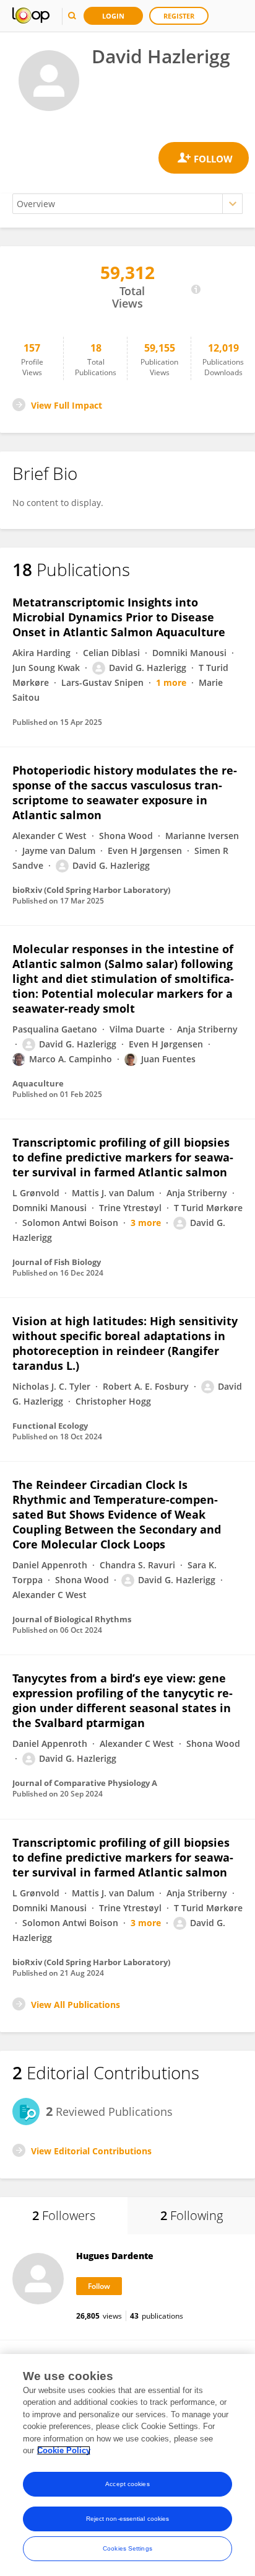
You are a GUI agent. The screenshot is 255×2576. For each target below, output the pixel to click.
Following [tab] (192, 2215)
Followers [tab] (64, 2215)
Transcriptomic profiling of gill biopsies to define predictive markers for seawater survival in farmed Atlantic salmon (123, 1157)
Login (113, 16)
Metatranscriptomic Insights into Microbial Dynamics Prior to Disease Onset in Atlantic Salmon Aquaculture (119, 617)
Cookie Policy (64, 2450)
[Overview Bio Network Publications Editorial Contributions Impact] (127, 204)
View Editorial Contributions (91, 2151)
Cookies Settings (127, 2548)
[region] (127, 2465)
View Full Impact (67, 405)
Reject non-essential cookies (128, 2519)
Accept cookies (127, 2484)
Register (179, 16)
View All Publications (76, 2005)
